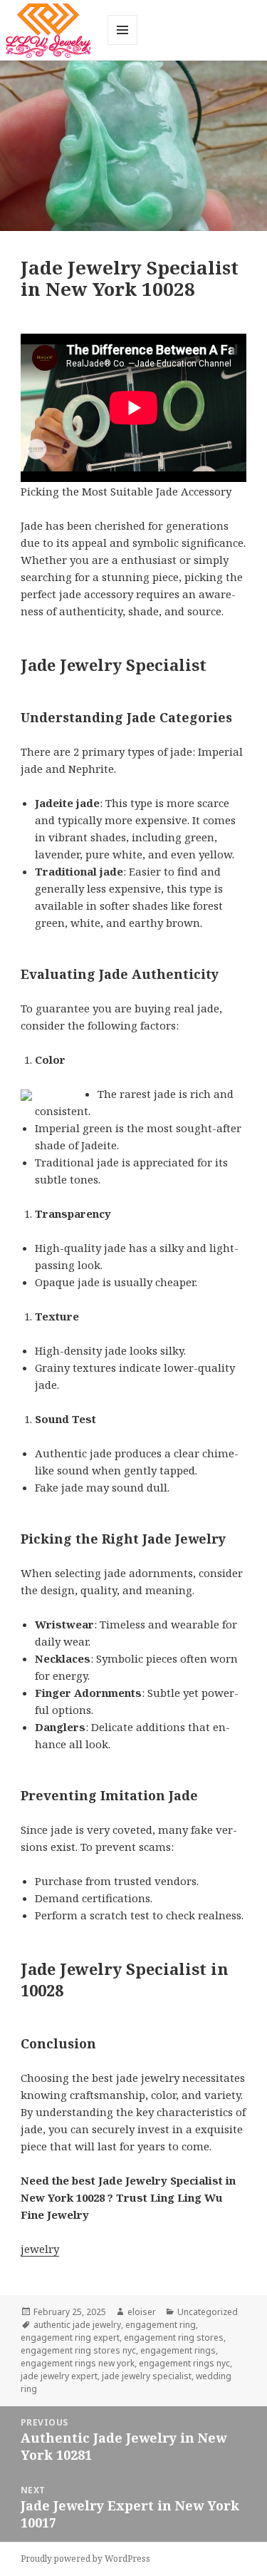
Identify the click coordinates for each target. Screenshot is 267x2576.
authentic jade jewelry (77, 2325)
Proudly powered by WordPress (85, 2559)
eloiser (142, 2312)
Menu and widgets (123, 45)
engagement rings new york (78, 2363)
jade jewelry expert (59, 2376)
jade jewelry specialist (147, 2376)
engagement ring (161, 2325)
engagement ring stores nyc (78, 2350)
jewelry (40, 2249)
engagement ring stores (174, 2338)
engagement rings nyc (184, 2363)
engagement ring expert (70, 2338)
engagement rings (178, 2350)
